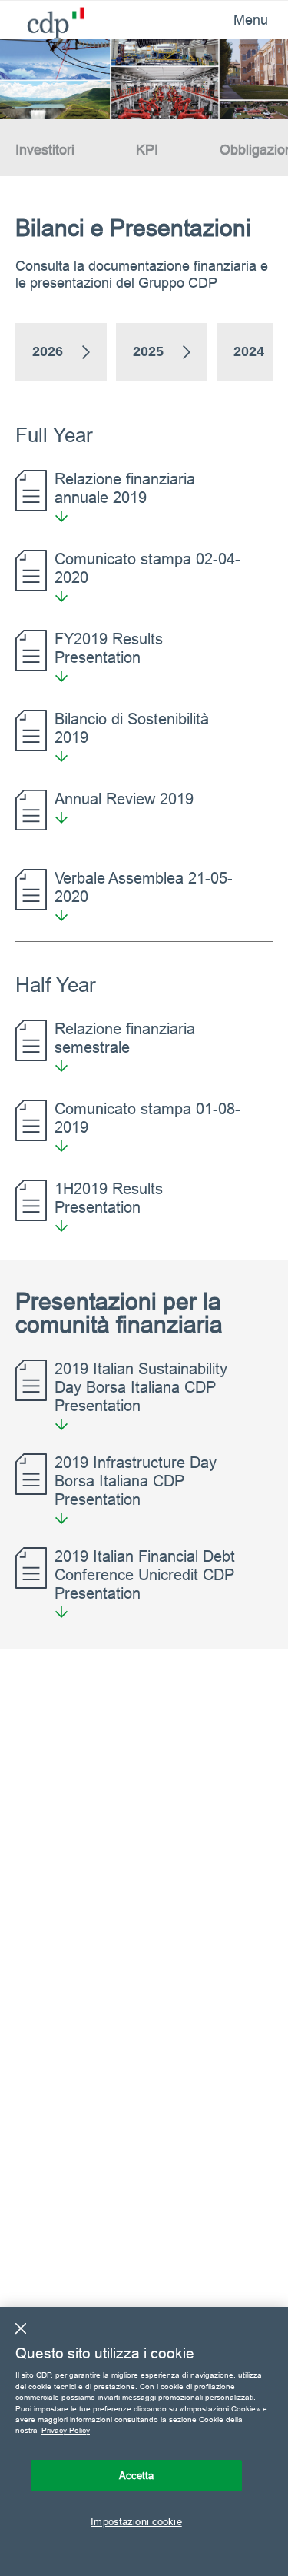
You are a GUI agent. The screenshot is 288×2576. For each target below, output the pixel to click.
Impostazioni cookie (136, 2521)
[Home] (44, 19)
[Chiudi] (21, 2328)
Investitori (45, 150)
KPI (147, 150)
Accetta (137, 2475)
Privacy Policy (66, 2430)
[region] (144, 2441)
